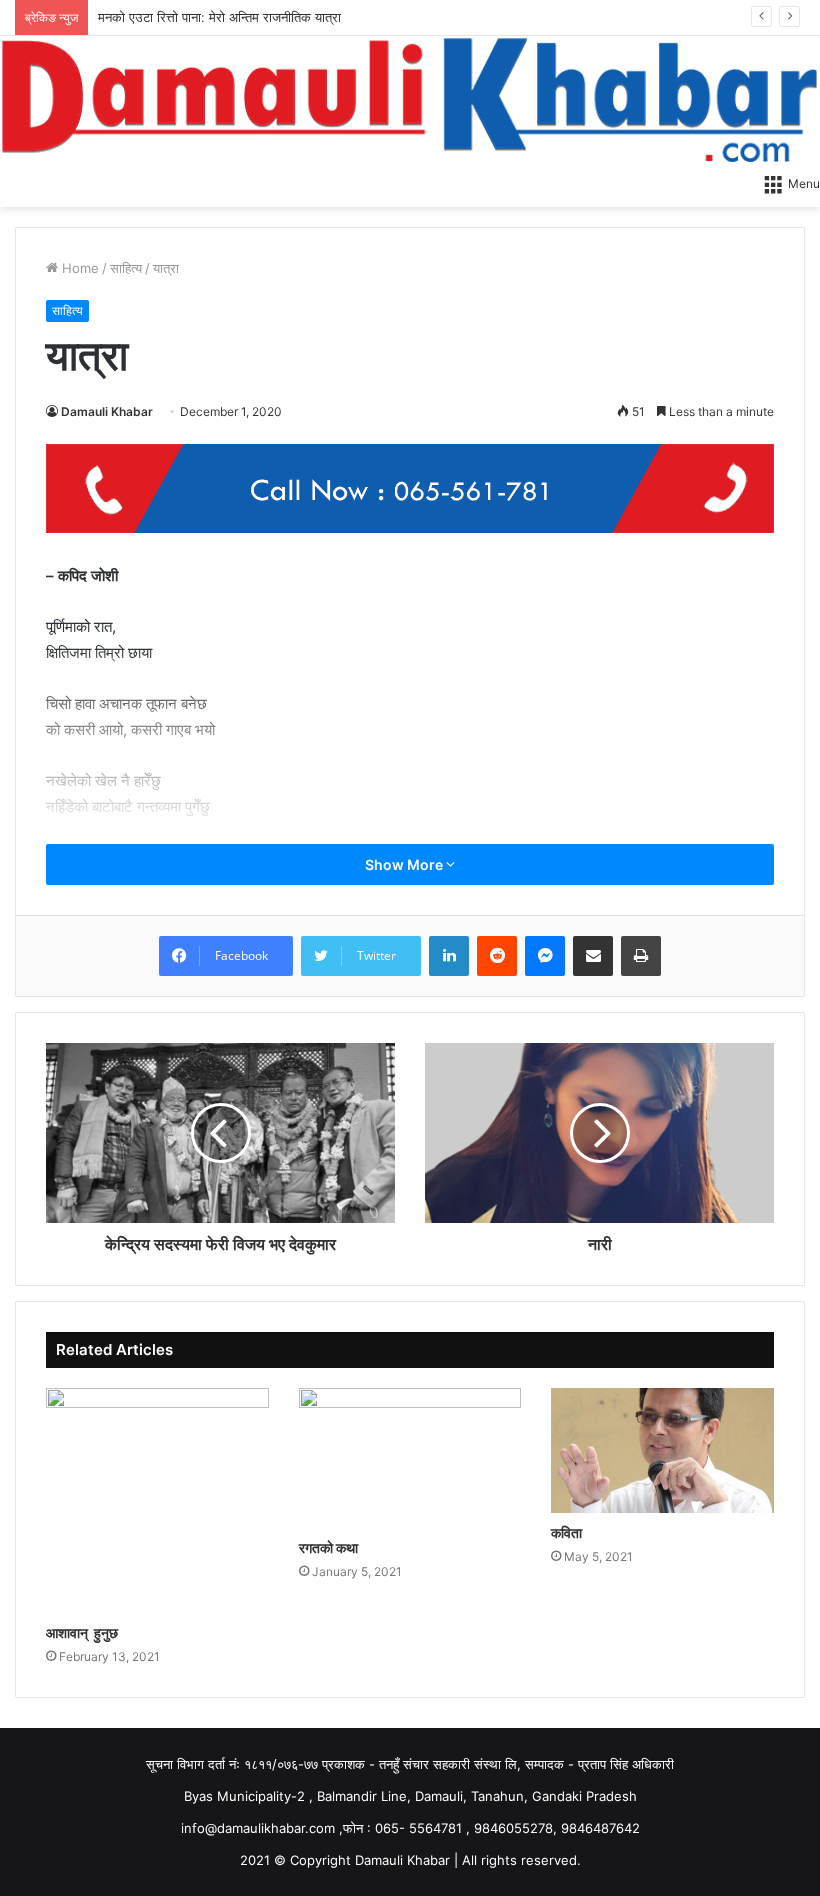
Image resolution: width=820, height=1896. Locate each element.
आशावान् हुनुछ (82, 1632)
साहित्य (126, 268)
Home (78, 268)
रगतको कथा (328, 1547)
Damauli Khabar (107, 411)
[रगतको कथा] (410, 1458)
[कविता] (662, 1451)
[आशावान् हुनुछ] (157, 1501)
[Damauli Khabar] (410, 99)
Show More (405, 864)
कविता (566, 1532)
